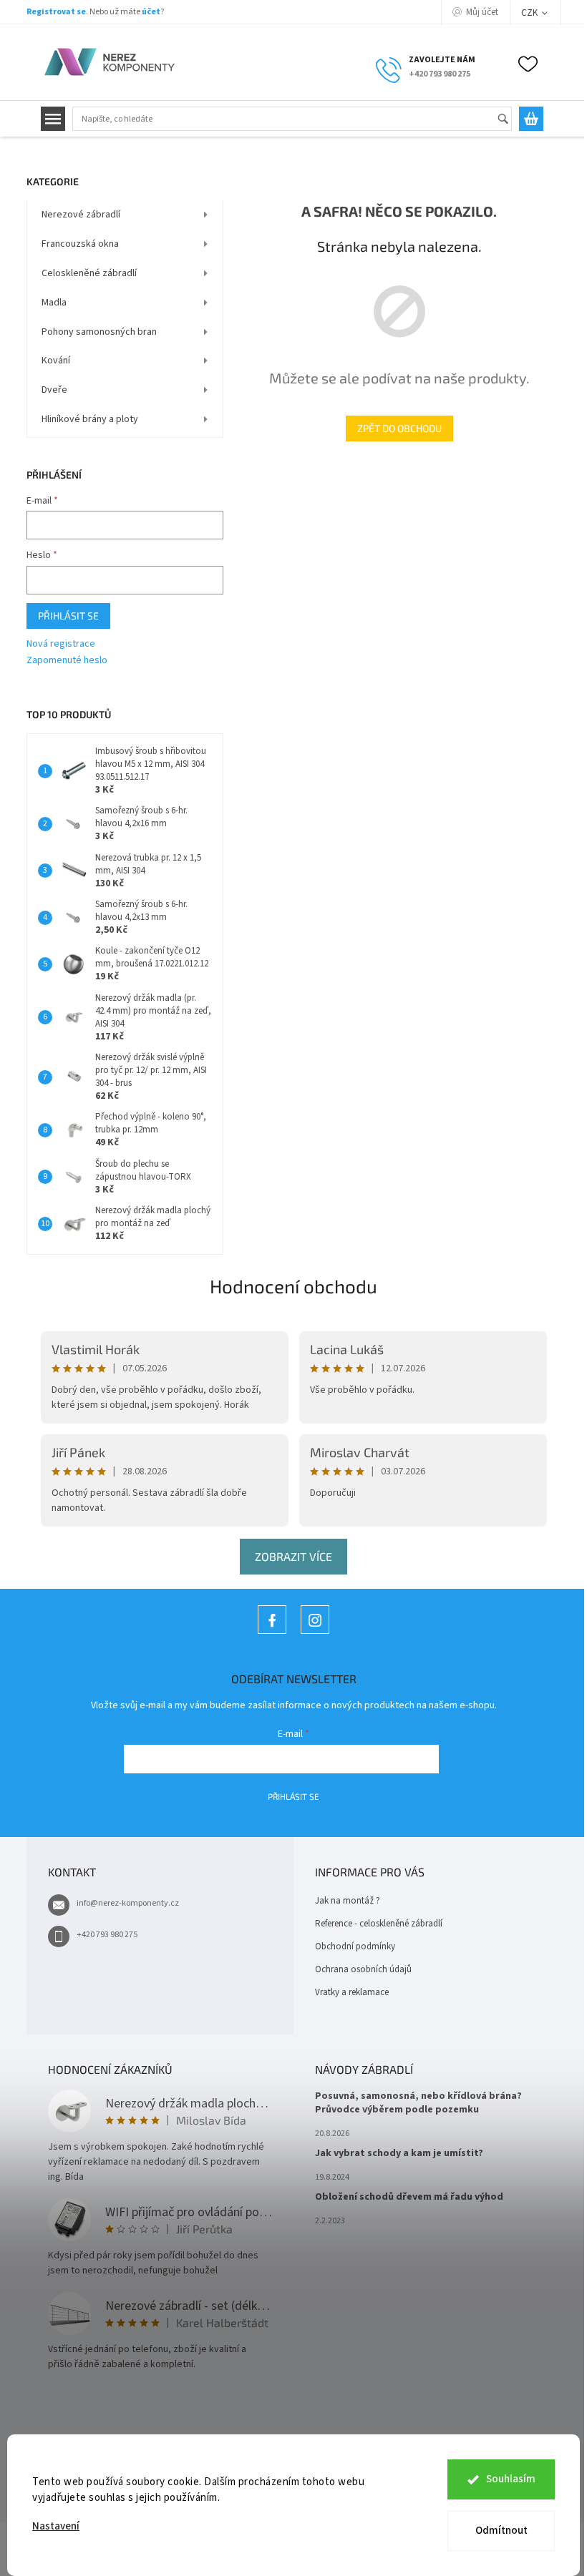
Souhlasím (511, 2479)
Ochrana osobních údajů (363, 1969)
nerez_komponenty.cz (315, 1634)
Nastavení (56, 2526)
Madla (54, 303)
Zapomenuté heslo (67, 661)
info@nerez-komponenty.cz (128, 1903)
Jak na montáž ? (348, 1901)
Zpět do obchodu (399, 428)
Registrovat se (56, 12)
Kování (56, 361)
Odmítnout (501, 2531)
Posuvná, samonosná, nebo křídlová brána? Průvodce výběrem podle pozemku (418, 2103)
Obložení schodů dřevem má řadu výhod (409, 2197)
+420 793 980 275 (107, 1935)
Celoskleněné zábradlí (89, 273)
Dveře (54, 390)
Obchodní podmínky (355, 1946)
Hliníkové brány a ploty (90, 419)
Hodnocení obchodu (293, 1286)
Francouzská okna (80, 244)
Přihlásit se (68, 616)
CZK (530, 13)
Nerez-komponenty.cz (272, 1634)
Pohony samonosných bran (99, 332)
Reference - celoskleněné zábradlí (379, 1924)
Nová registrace (61, 644)
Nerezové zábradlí (81, 215)
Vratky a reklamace (352, 1992)
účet (151, 12)
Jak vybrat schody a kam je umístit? (399, 2154)
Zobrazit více (293, 1556)
